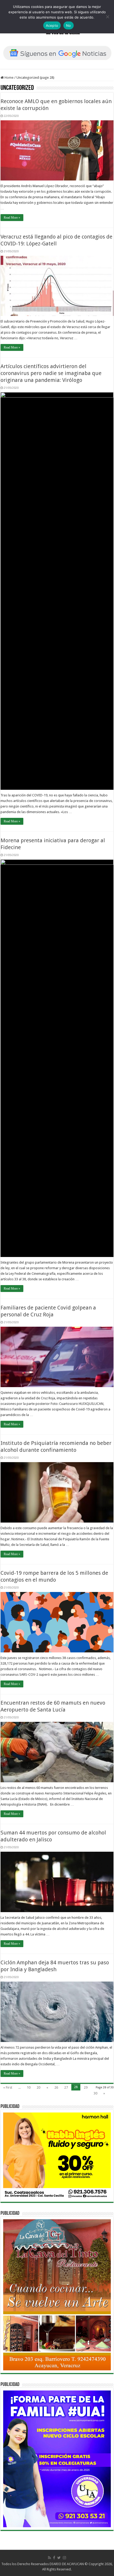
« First (8, 2087)
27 (66, 2087)
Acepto (52, 25)
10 (29, 2087)
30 (95, 2093)
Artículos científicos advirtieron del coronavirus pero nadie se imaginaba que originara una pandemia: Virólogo (51, 373)
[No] (107, 17)
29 (86, 2087)
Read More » (12, 218)
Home (9, 78)
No (69, 25)
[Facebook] (54, 2558)
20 (38, 2087)
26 (56, 2087)
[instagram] (64, 2558)
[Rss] (49, 2558)
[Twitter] (59, 2558)
